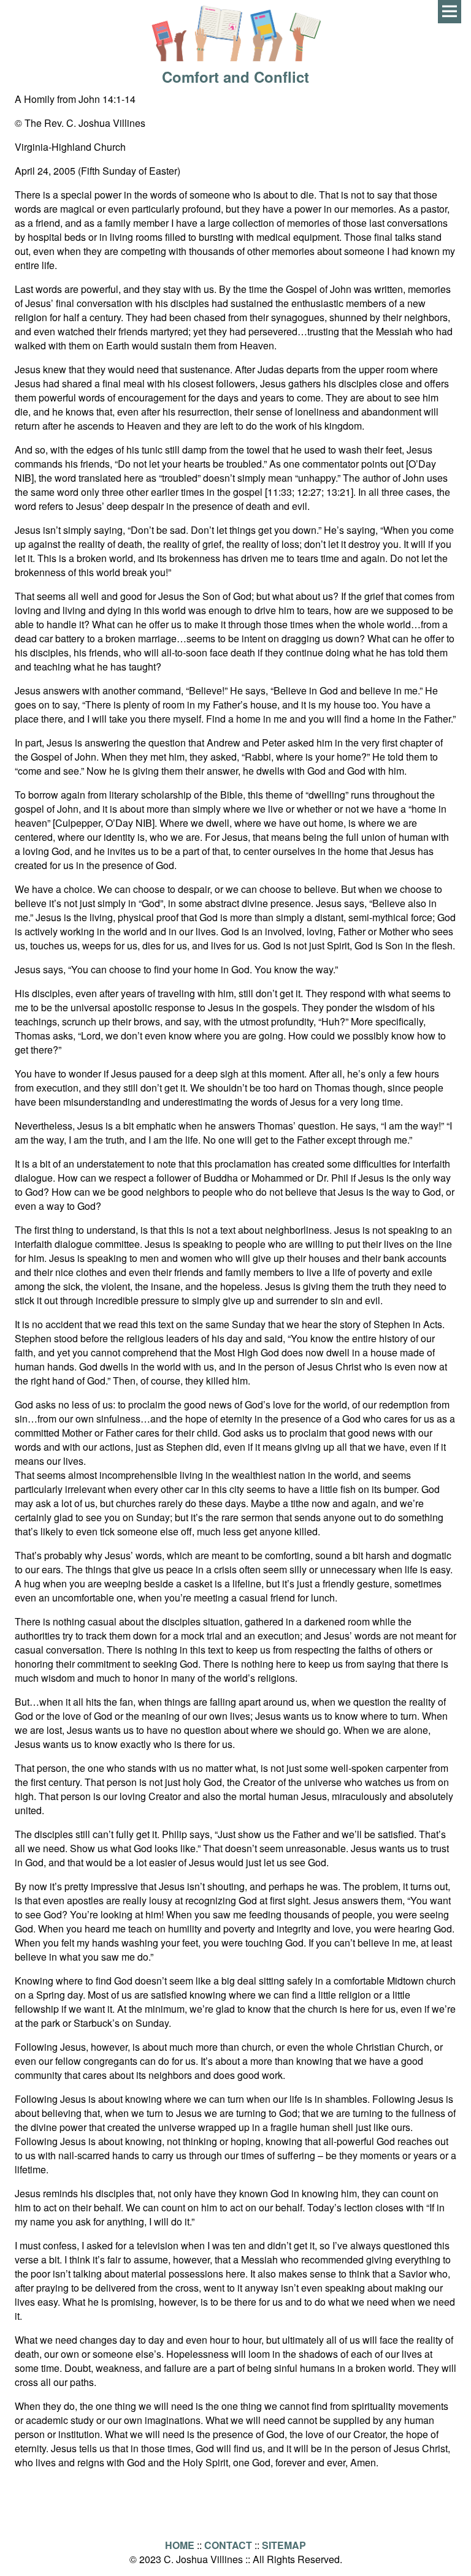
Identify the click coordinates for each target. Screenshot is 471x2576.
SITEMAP (284, 2545)
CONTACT (228, 2545)
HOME (180, 2545)
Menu (450, 12)
